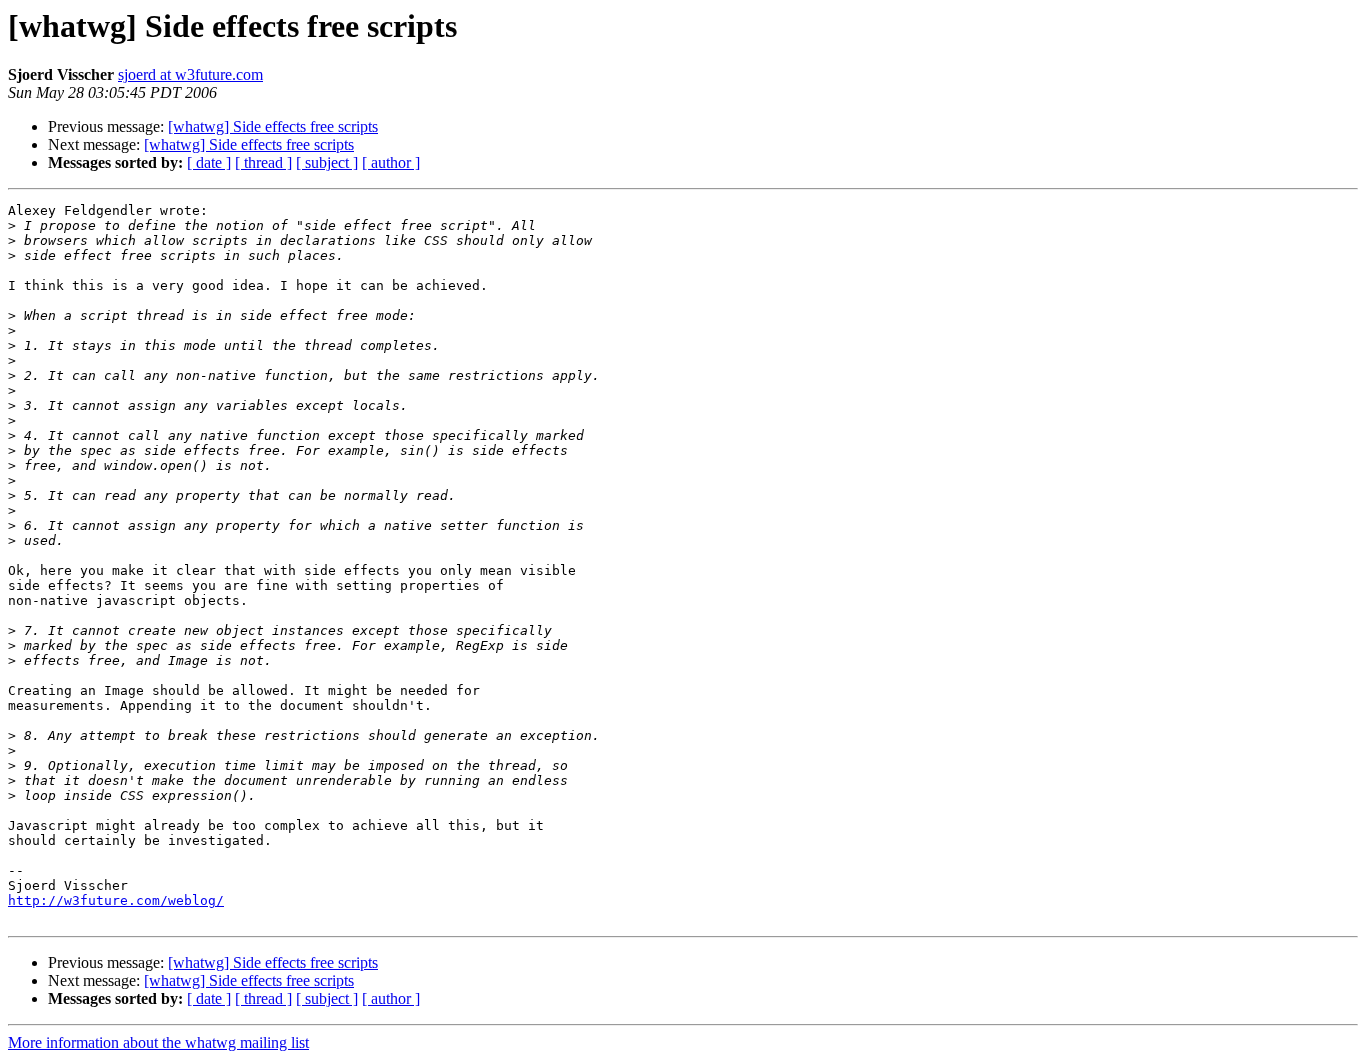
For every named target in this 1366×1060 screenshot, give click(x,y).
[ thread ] (263, 162)
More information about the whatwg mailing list (158, 1042)
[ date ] (209, 162)
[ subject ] (327, 162)
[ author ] (391, 162)
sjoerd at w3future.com (190, 74)
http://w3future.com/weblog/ (116, 900)
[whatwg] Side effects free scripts (273, 126)
